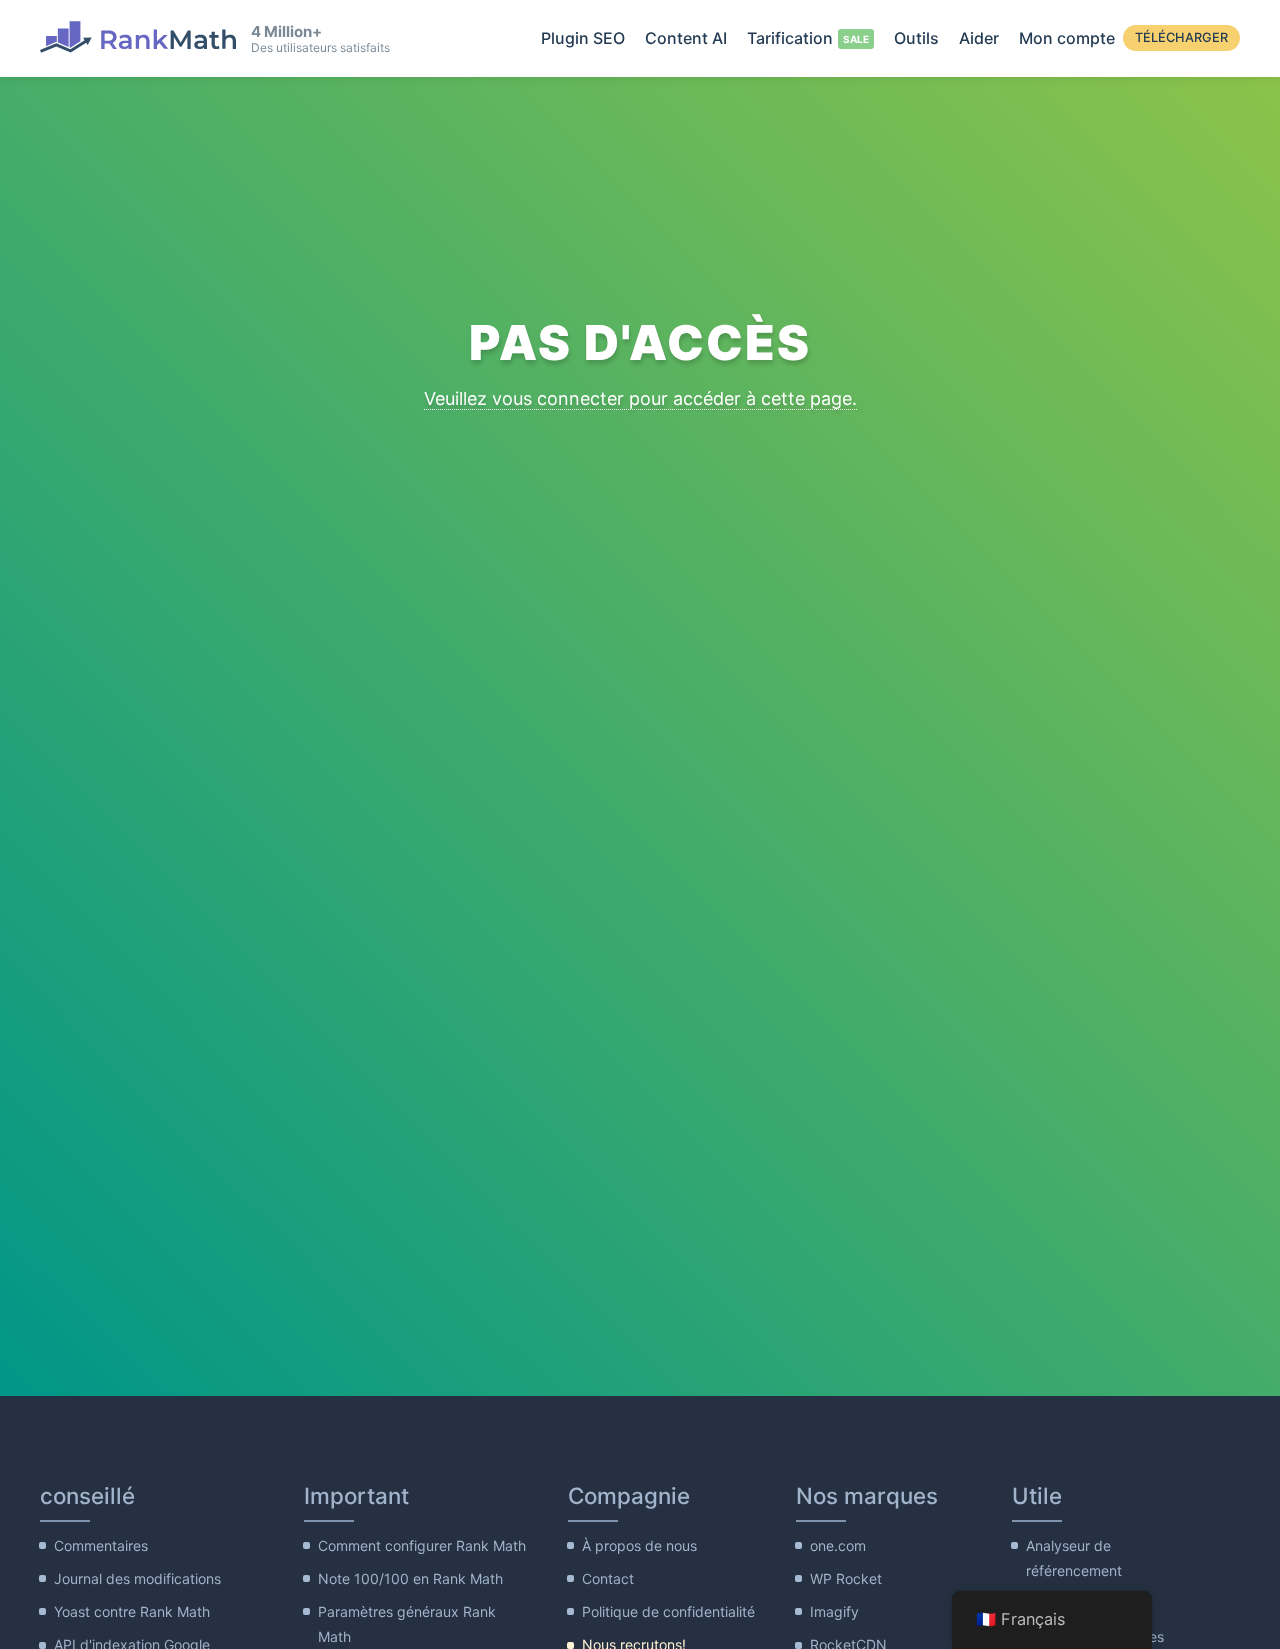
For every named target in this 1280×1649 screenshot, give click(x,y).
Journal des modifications (137, 1578)
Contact (608, 1578)
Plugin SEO (583, 38)
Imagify (834, 1611)
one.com (838, 1545)
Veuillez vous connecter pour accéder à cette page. (640, 398)
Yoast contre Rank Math (132, 1611)
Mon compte (1067, 38)
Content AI (686, 38)
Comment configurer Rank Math (422, 1545)
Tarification (790, 38)
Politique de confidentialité (668, 1611)
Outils (916, 38)
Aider (979, 38)
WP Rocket (846, 1578)
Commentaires (101, 1545)
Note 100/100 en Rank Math (410, 1578)
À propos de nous (639, 1545)
